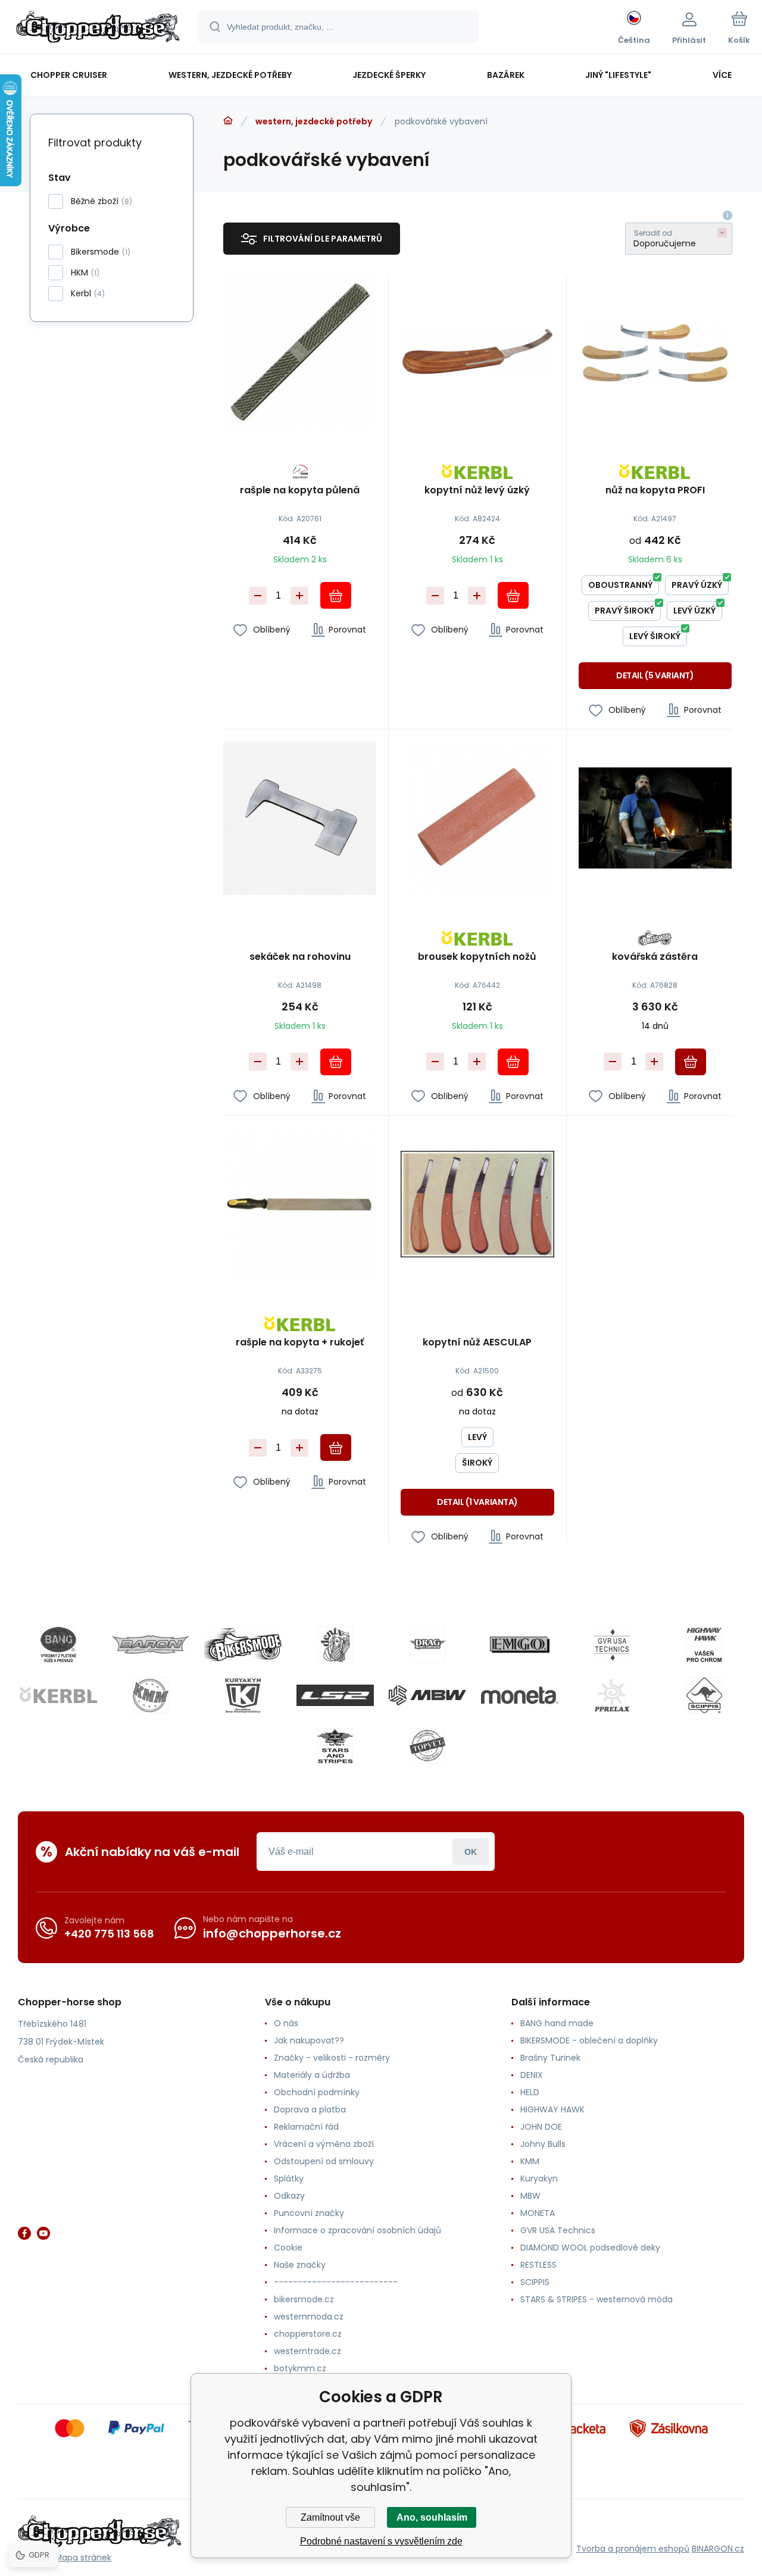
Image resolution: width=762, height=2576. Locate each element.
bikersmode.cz (304, 2299)
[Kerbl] (58, 1695)
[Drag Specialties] (427, 1645)
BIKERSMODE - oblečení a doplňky (589, 2040)
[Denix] (335, 1645)
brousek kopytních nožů (477, 957)
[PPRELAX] (612, 1695)
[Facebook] (24, 2233)
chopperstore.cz (308, 2334)
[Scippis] (704, 1695)
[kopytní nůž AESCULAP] (477, 1204)
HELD (530, 2092)
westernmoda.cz (309, 2317)
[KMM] (151, 1695)
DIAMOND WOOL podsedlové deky (590, 2248)
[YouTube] (43, 2233)
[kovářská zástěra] (655, 818)
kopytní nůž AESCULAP (477, 1343)
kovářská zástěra (655, 957)
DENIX (532, 2075)
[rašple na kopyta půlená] (300, 352)
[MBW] (427, 1695)
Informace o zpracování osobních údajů (357, 2230)
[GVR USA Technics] (612, 1645)
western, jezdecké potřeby (314, 121)
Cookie (288, 2248)
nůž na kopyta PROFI (655, 491)
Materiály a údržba (312, 2075)
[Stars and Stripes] (335, 1746)
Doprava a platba (310, 2109)
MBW (530, 2196)
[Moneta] (520, 1695)
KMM (530, 2161)
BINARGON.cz (718, 2549)
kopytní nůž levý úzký (477, 491)
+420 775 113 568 (109, 1934)
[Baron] (151, 1645)
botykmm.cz (300, 2368)
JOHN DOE (541, 2127)
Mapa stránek (83, 2558)
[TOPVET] (427, 1746)
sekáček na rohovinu (300, 957)
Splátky (289, 2179)
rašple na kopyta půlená (300, 491)
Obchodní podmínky (317, 2092)
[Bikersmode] (243, 1645)
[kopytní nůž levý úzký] (477, 352)
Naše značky (300, 2265)
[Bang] (58, 1645)
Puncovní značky (309, 2213)
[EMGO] (520, 1645)
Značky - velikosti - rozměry (332, 2058)
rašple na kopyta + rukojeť (300, 1343)
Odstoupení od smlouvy (324, 2161)
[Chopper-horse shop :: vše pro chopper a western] (228, 121)
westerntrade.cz (307, 2351)
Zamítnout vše (330, 2517)
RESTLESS (538, 2265)
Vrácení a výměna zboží (324, 2144)
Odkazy (289, 2196)
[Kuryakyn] (243, 1695)
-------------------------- (336, 2282)
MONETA (538, 2213)
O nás (286, 2023)
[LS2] (335, 1695)
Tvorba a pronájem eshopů (633, 2549)
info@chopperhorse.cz (272, 1933)
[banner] (98, 29)
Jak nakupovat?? (309, 2040)
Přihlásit (471, 1852)
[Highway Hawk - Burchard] (704, 1645)
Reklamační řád (306, 2127)
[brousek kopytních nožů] (477, 818)
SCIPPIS (535, 2282)
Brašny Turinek (550, 2058)
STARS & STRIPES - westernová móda (597, 2299)
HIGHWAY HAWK (552, 2109)
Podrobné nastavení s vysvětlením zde (381, 2541)
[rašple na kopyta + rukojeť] (300, 1204)
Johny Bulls (543, 2144)
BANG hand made (557, 2023)
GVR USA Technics (558, 2230)
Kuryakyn (539, 2179)
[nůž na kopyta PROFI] (655, 352)
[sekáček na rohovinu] (300, 818)
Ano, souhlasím (432, 2517)
